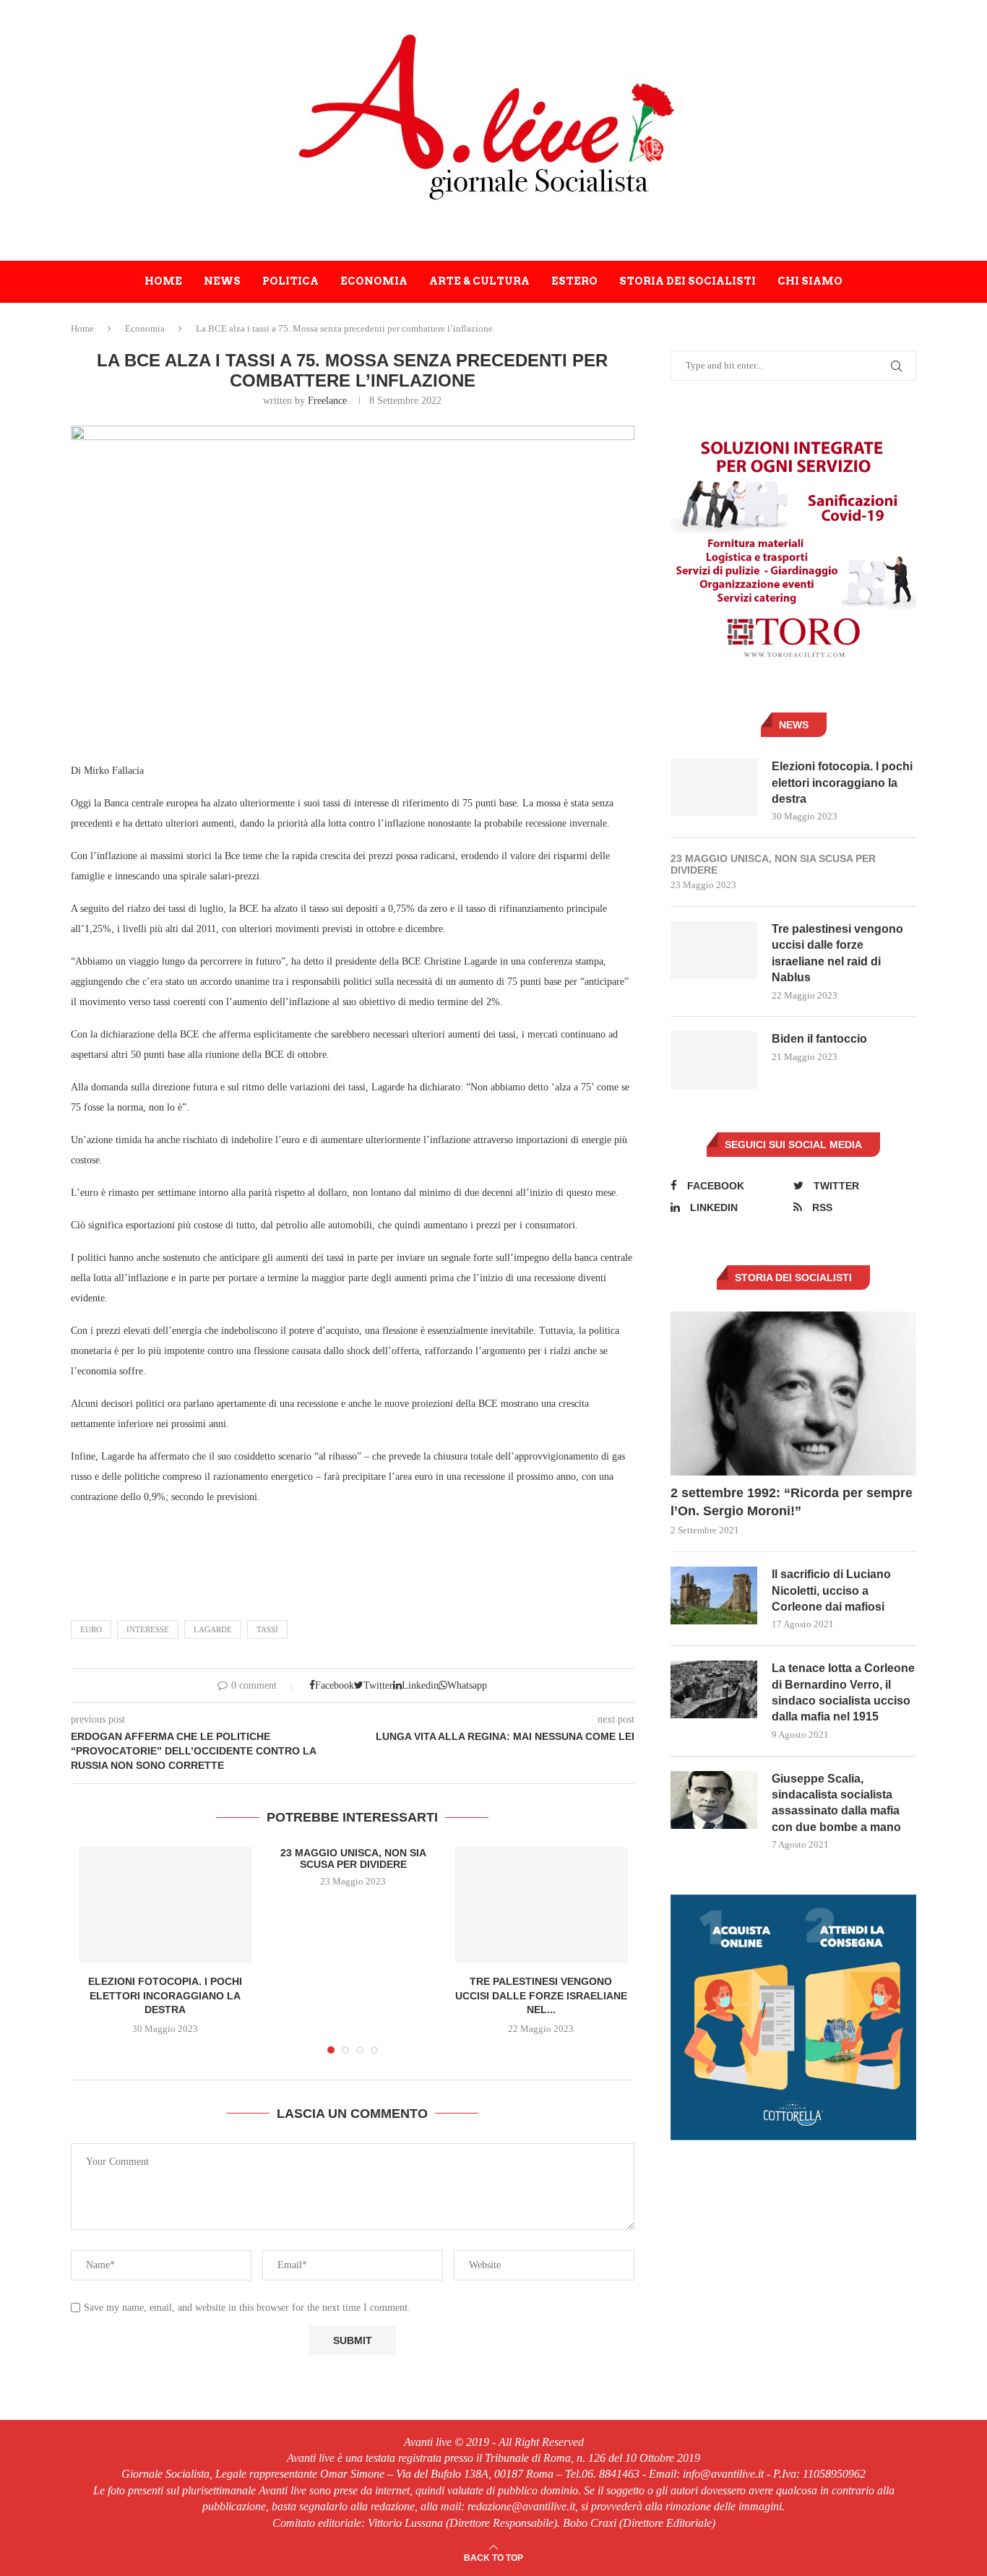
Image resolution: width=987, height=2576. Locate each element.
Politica (290, 281)
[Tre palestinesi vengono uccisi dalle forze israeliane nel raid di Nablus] (541, 1905)
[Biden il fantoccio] (714, 1060)
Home (163, 281)
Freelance (327, 401)
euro (91, 1629)
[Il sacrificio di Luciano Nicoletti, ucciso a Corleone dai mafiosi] (714, 1595)
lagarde (213, 1629)
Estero (574, 281)
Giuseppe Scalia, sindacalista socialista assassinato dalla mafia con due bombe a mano (836, 1803)
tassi (267, 1629)
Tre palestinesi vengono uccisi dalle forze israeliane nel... (541, 1995)
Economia (374, 281)
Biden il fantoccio (819, 1039)
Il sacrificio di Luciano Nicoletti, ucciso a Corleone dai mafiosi (831, 1590)
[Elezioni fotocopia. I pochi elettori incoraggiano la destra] (165, 1905)
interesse (148, 1629)
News (222, 281)
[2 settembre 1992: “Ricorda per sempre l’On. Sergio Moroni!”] (793, 1393)
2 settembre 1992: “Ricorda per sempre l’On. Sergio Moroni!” (792, 1502)
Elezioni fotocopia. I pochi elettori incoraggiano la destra (165, 1995)
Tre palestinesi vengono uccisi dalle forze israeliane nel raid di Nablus (837, 953)
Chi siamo (810, 281)
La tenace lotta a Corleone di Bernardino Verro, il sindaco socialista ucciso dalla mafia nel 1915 (843, 1692)
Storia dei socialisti (688, 281)
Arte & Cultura (479, 281)
